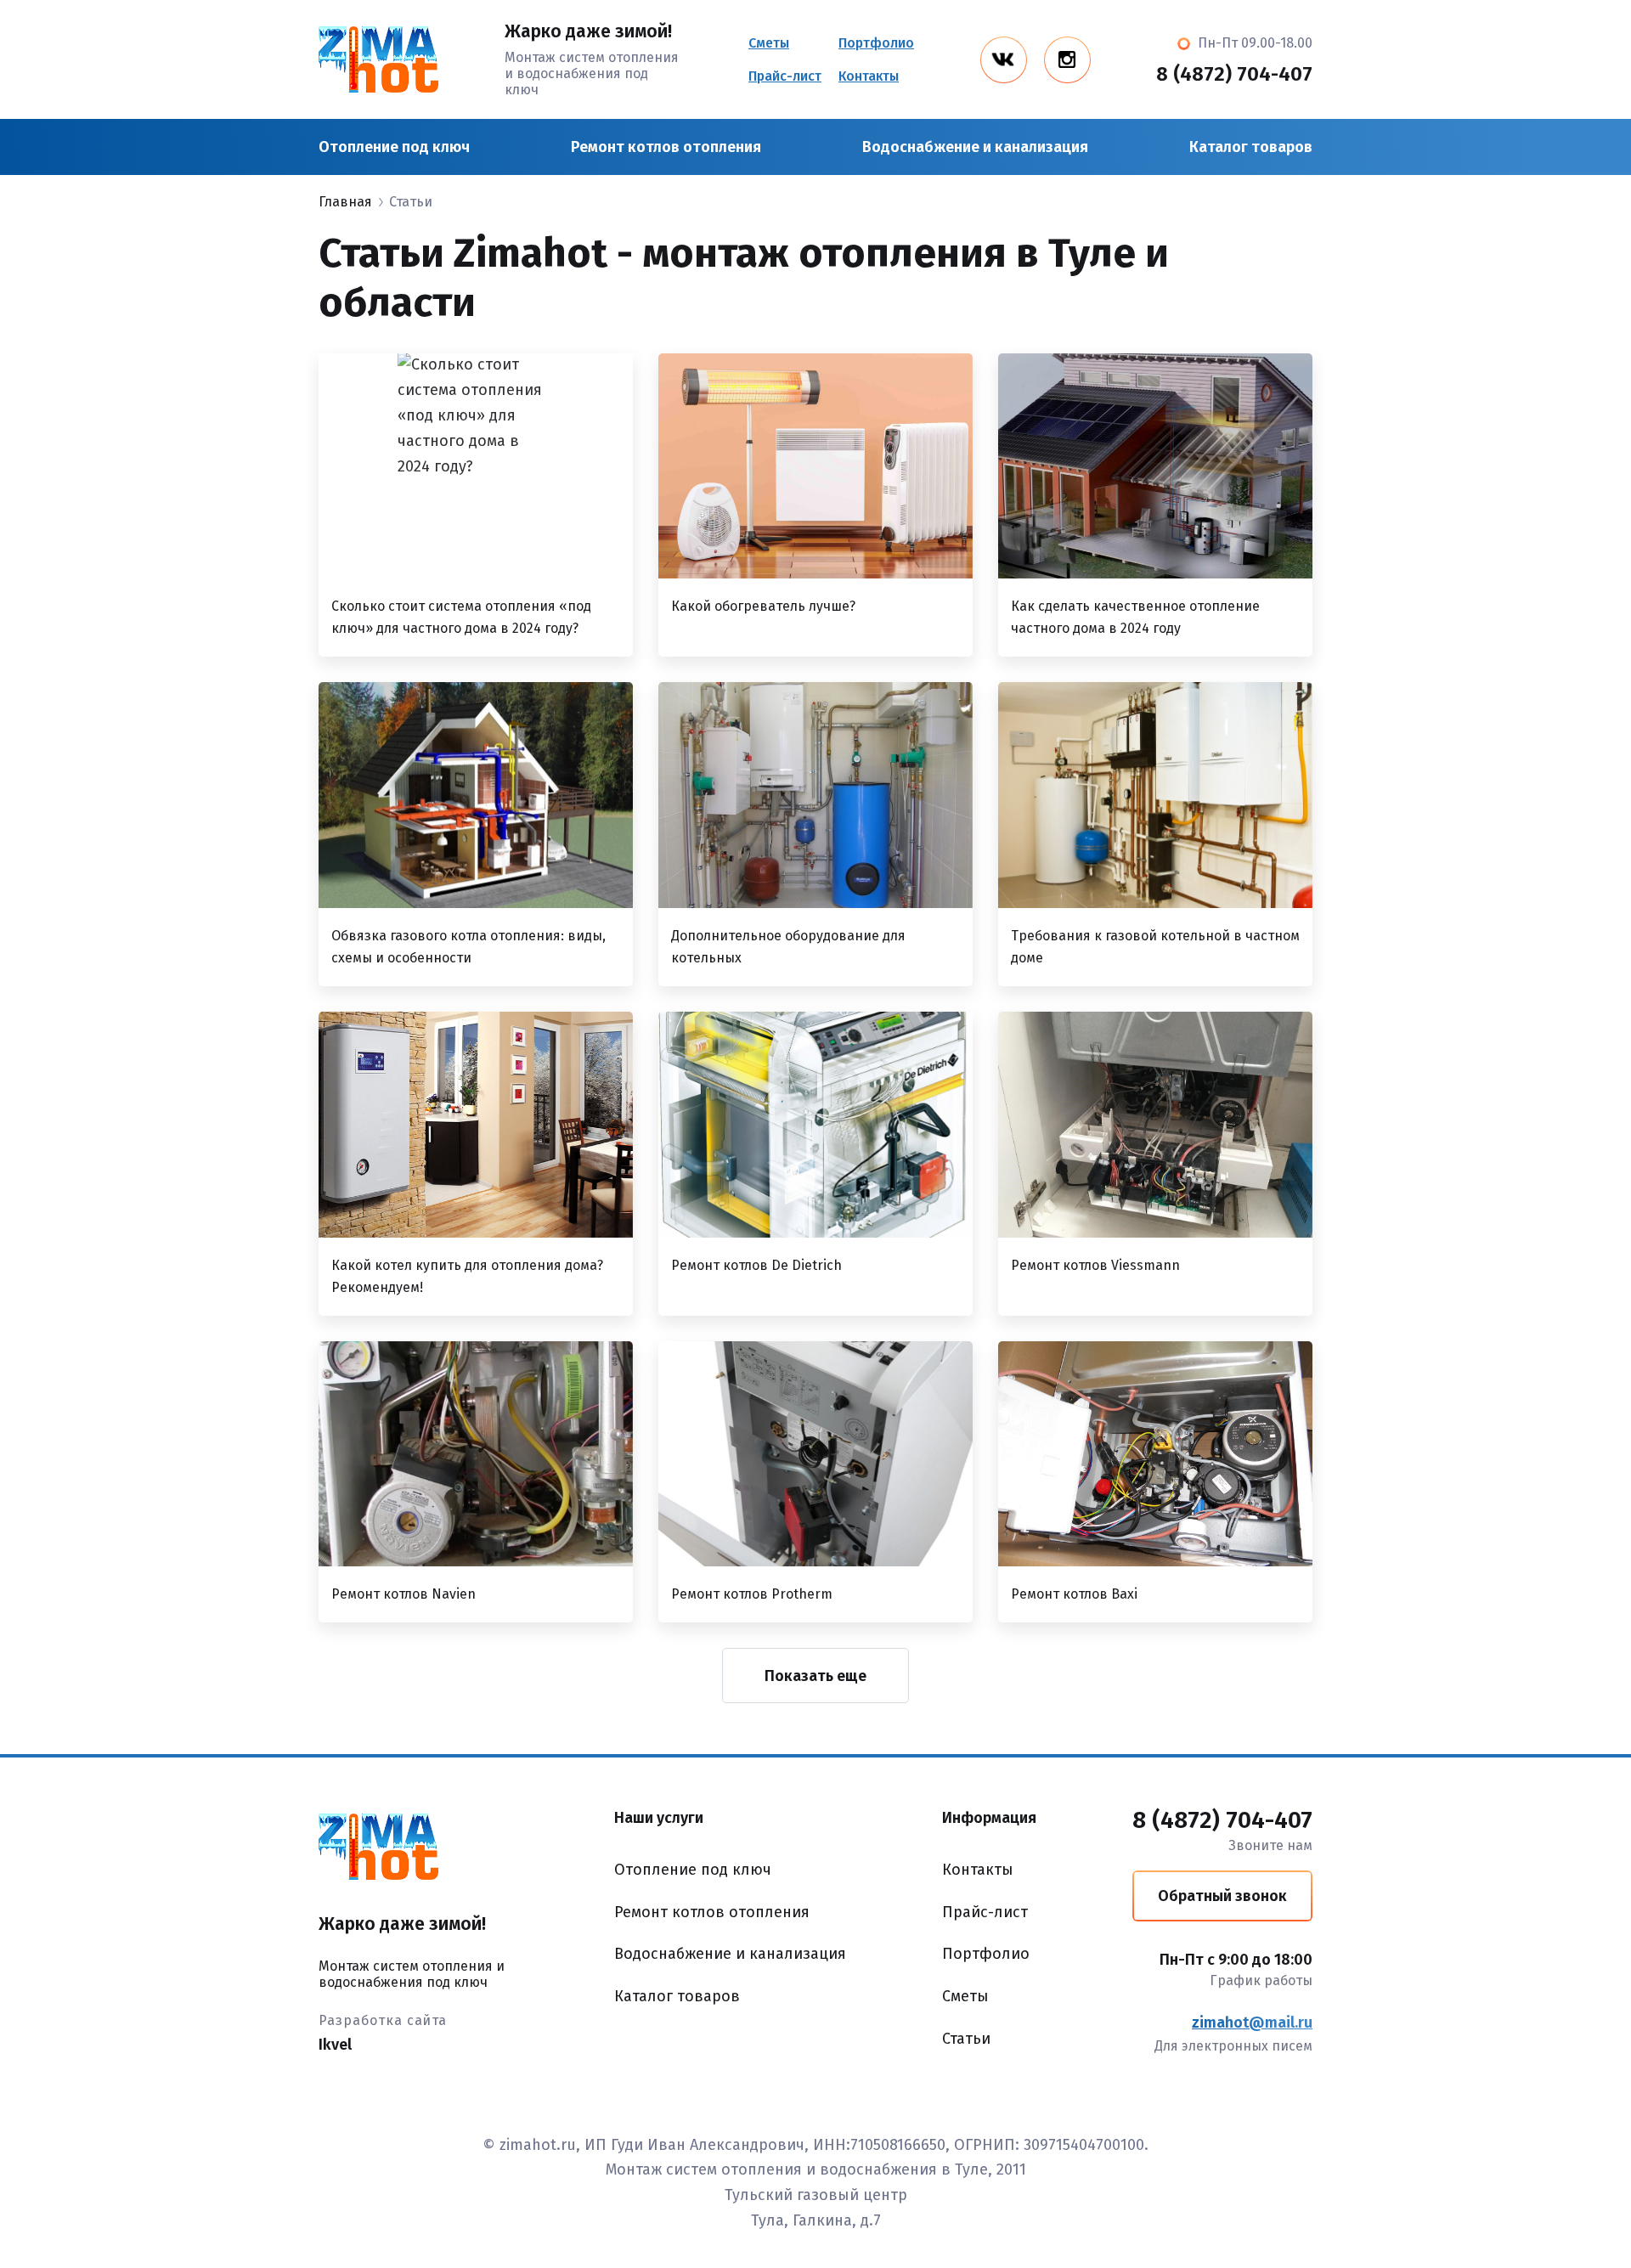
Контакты (869, 76)
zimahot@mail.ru (1252, 2023)
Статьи (966, 2039)
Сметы (769, 43)
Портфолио (876, 43)
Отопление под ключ (394, 147)
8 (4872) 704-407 (1234, 74)
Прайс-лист (785, 76)
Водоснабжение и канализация (975, 147)
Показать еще (815, 1676)
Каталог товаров (1251, 147)
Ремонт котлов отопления (666, 147)
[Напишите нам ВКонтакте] (1004, 60)
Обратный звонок (1222, 1896)
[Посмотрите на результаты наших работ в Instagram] (1067, 60)
